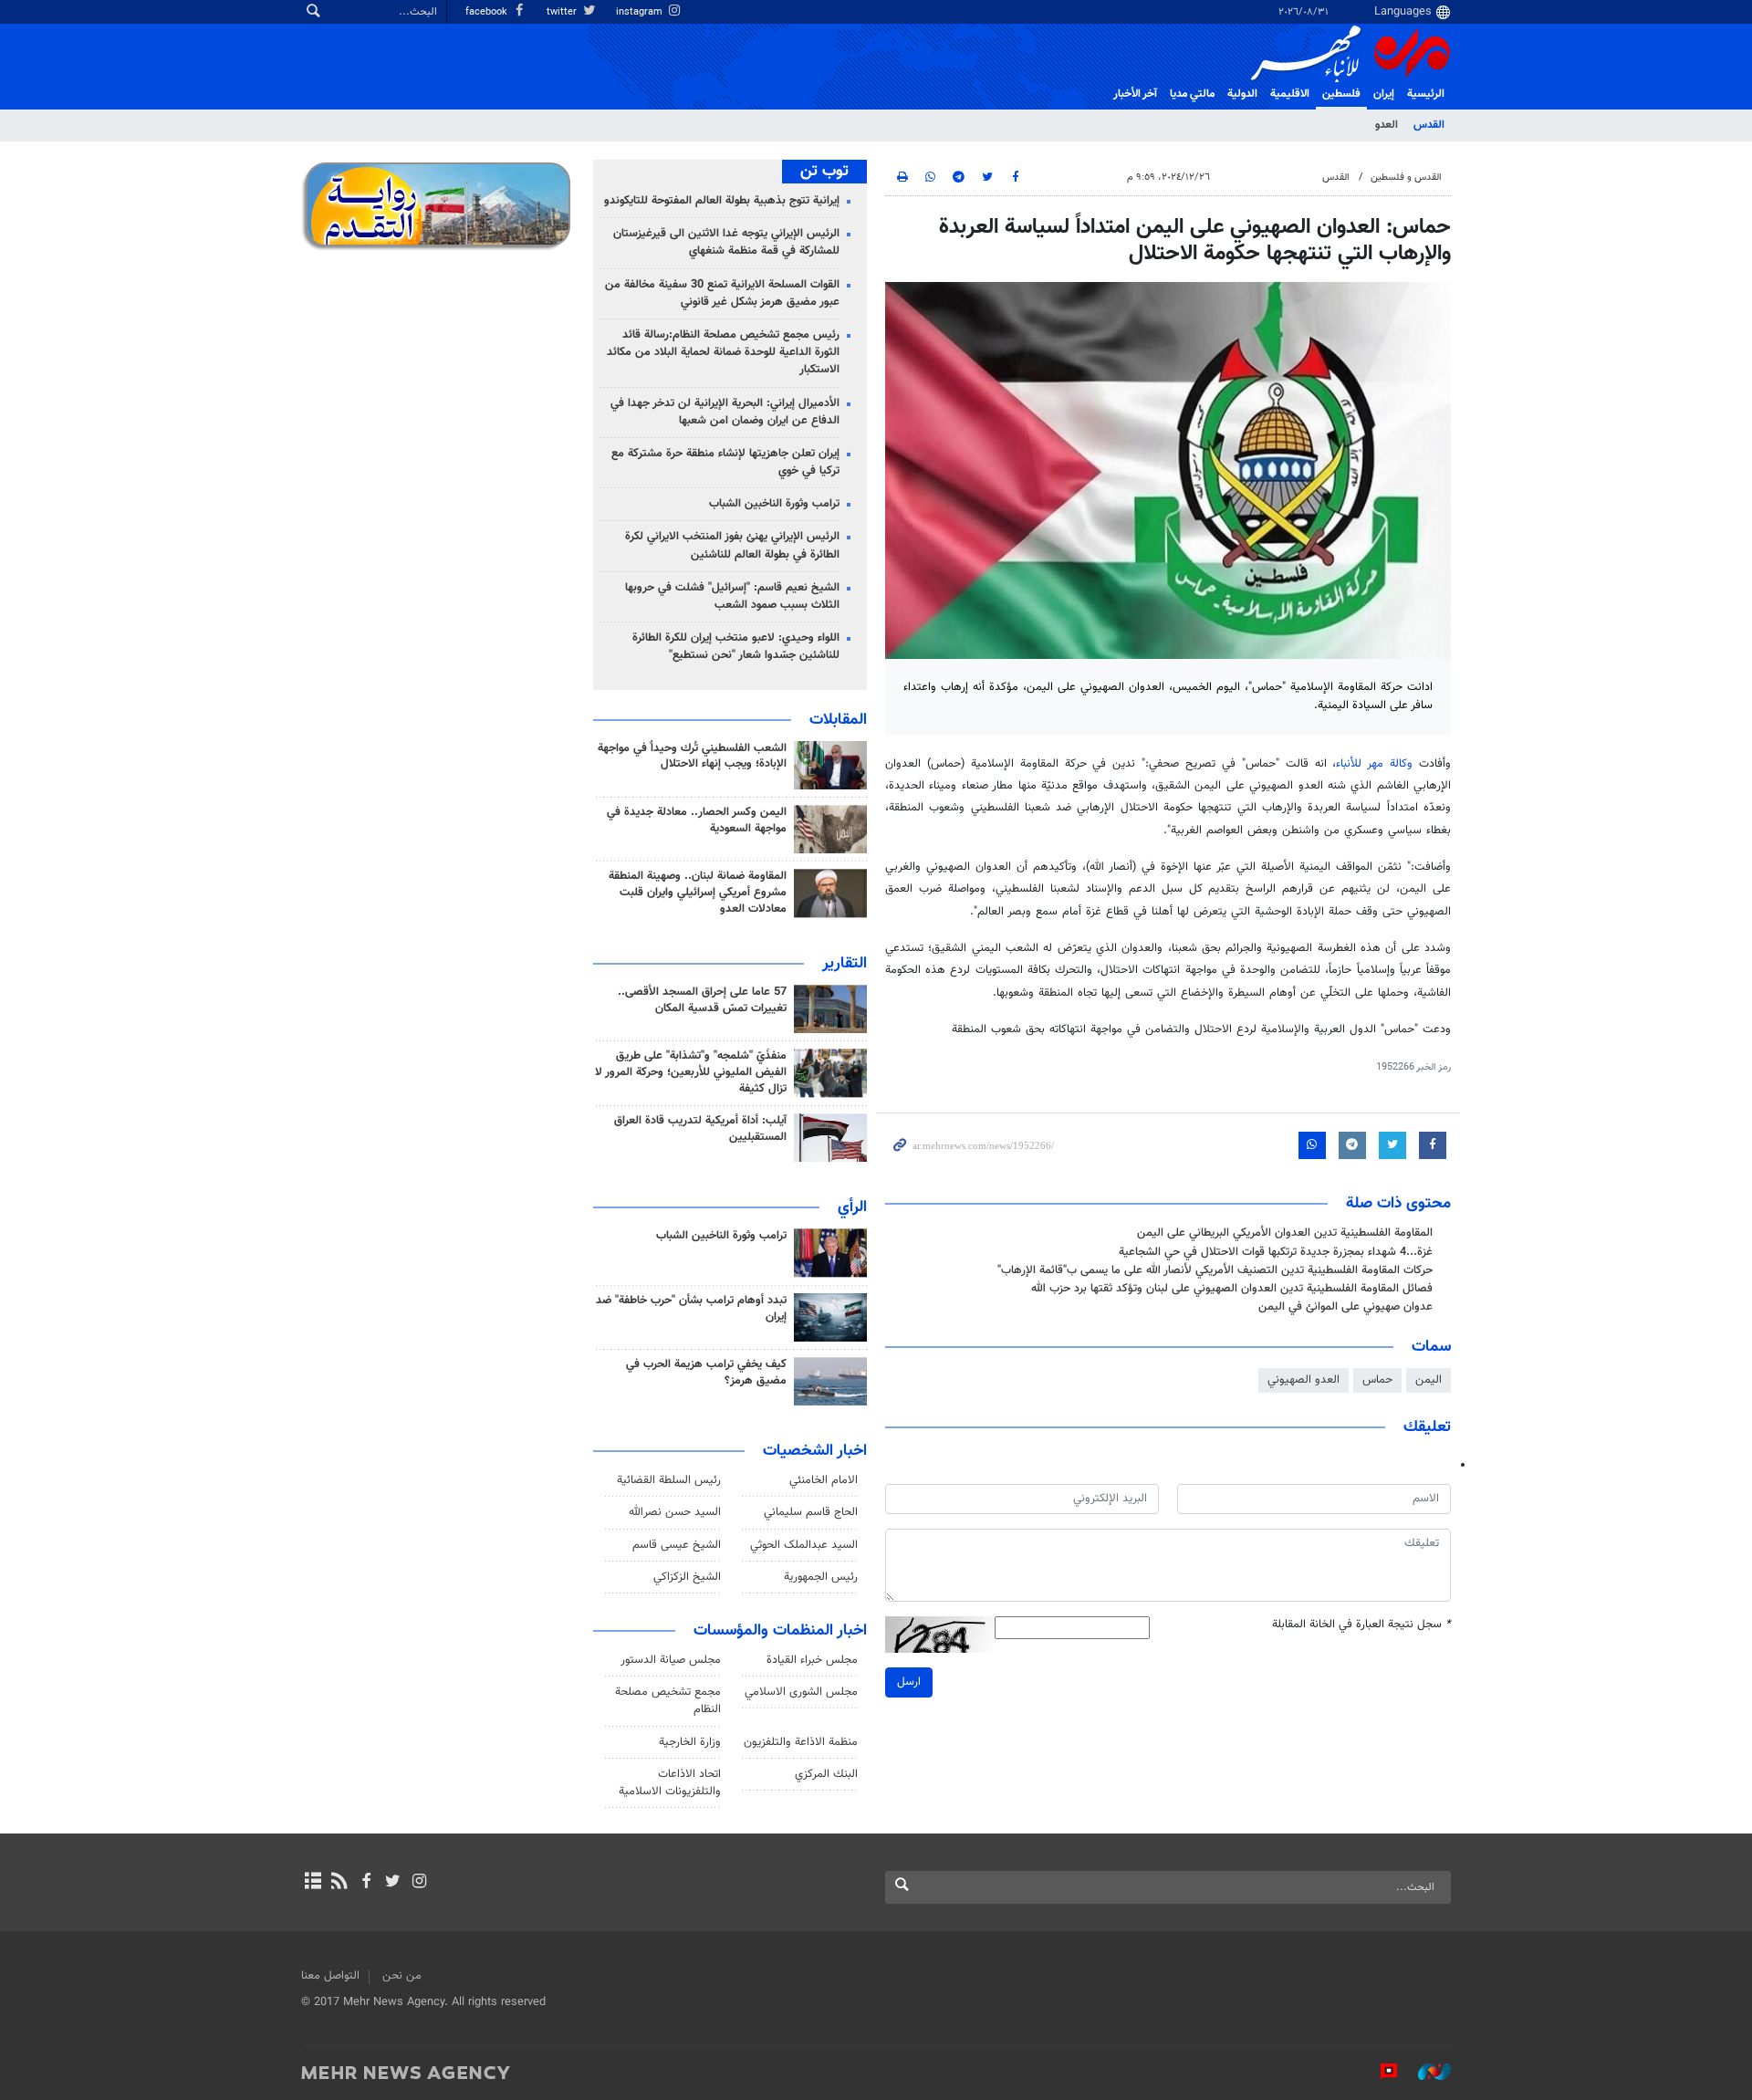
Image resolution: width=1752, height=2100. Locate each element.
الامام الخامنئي (824, 1480)
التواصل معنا (330, 1976)
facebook (488, 12)
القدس (1429, 125)
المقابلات (838, 720)
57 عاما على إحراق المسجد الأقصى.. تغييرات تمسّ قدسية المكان (702, 1000)
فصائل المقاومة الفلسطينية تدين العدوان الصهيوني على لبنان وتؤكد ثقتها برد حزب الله (1232, 1289)
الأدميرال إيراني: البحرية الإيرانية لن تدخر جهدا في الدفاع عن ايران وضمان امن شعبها (725, 412)
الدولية (1242, 94)
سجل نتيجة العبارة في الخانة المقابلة (1361, 1625)
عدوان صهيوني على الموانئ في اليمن (1345, 1307)
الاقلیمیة (1290, 94)
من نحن (402, 1976)
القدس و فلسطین (1406, 178)
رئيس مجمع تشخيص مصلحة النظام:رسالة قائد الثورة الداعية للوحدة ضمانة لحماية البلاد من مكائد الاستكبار (723, 352)
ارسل (909, 1682)
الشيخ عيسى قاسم (677, 1545)
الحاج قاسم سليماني (811, 1512)
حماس (1377, 1380)
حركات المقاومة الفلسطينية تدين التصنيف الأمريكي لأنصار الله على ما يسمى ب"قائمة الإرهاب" (1215, 1270)
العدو (1387, 125)
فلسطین (1341, 94)
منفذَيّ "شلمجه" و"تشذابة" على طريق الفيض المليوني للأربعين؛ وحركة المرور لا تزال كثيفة (691, 1072)
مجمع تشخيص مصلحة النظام (668, 1701)
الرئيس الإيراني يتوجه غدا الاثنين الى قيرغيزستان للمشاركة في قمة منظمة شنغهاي (726, 242)
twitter (563, 12)
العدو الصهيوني (1304, 1380)
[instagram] (419, 1883)
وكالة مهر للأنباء (1374, 764)
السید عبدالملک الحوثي (804, 1545)
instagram (641, 12)
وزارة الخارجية (690, 1742)
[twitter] (393, 1883)
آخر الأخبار (1135, 94)
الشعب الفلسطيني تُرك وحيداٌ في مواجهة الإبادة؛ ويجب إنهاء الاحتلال (692, 757)
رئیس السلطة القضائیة (669, 1480)
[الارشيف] (313, 1883)
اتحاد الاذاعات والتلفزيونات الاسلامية (670, 1783)
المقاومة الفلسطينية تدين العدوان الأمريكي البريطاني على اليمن (1285, 1233)
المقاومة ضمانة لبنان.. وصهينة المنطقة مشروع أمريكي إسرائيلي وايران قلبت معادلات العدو (698, 893)
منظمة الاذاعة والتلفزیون (801, 1742)
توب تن (824, 172)
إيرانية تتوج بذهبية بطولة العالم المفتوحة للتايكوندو (722, 201)
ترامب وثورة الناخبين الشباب (774, 504)
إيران (1384, 94)
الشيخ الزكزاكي (687, 1577)
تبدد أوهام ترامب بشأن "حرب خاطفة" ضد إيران (691, 1309)
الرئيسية (1426, 94)
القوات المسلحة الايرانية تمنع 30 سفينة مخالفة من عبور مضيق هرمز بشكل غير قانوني (722, 293)
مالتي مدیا (1192, 94)
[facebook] (365, 1883)
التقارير (845, 964)
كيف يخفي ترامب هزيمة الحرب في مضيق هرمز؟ (706, 1373)
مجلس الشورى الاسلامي (801, 1692)
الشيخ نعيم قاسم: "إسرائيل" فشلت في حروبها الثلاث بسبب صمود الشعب (732, 596)
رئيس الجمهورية (821, 1577)
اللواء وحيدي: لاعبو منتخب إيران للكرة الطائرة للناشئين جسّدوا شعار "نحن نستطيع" (736, 647)
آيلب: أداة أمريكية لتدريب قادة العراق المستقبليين (700, 1129)
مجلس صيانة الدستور (671, 1660)
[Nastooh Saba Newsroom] (1425, 2072)
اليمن (1429, 1380)
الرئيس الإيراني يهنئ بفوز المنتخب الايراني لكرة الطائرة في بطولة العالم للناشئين (732, 545)
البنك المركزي (826, 1774)
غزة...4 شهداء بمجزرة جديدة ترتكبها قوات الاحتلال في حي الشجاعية (1276, 1252)
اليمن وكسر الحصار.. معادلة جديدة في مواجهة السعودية (697, 820)
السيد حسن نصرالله (675, 1512)
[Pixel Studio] (1380, 2072)
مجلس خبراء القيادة (812, 1660)
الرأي (852, 1207)
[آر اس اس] (339, 1883)
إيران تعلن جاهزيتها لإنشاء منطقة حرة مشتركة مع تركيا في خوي (725, 462)
